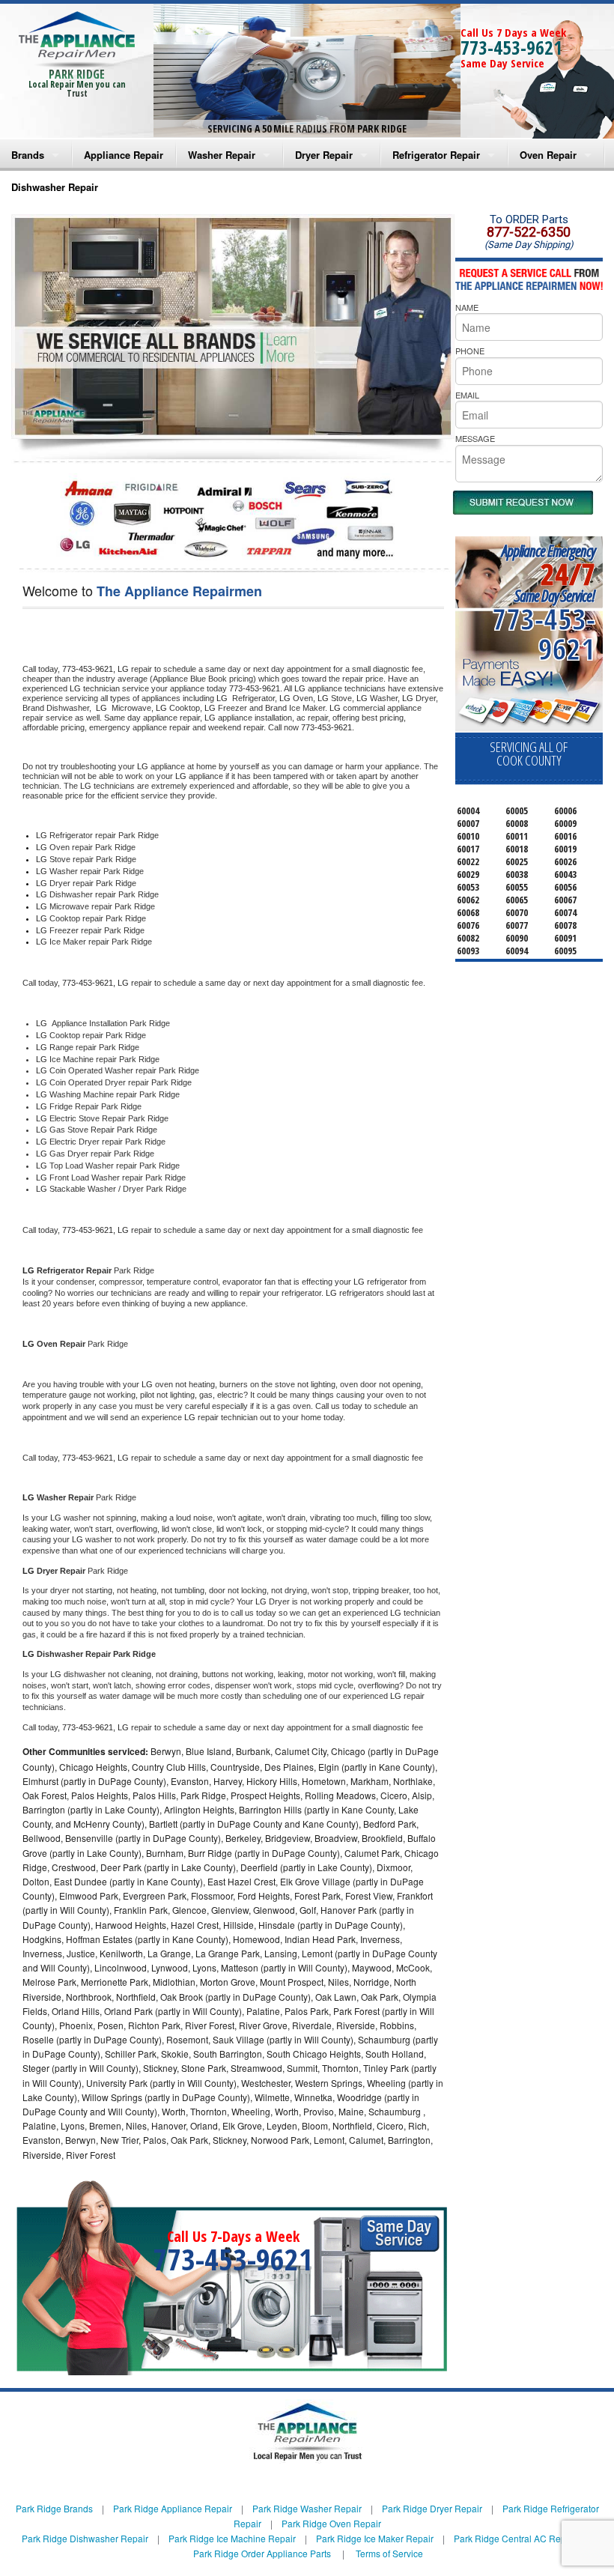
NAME (467, 307)
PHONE (470, 351)
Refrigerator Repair (436, 155)
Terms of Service (389, 2553)
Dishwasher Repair (55, 187)
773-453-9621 (511, 47)
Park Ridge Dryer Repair (432, 2508)
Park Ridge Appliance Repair (173, 2508)
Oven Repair (548, 155)
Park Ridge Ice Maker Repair (375, 2538)
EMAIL (467, 395)
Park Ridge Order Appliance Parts (262, 2553)
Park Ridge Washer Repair (307, 2508)
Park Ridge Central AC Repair (515, 2538)
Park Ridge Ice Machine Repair (232, 2538)
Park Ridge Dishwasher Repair (85, 2538)
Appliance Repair (124, 155)
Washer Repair (222, 155)
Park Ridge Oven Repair (331, 2523)
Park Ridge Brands (54, 2508)
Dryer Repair (324, 155)
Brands (28, 155)
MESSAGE (475, 438)
